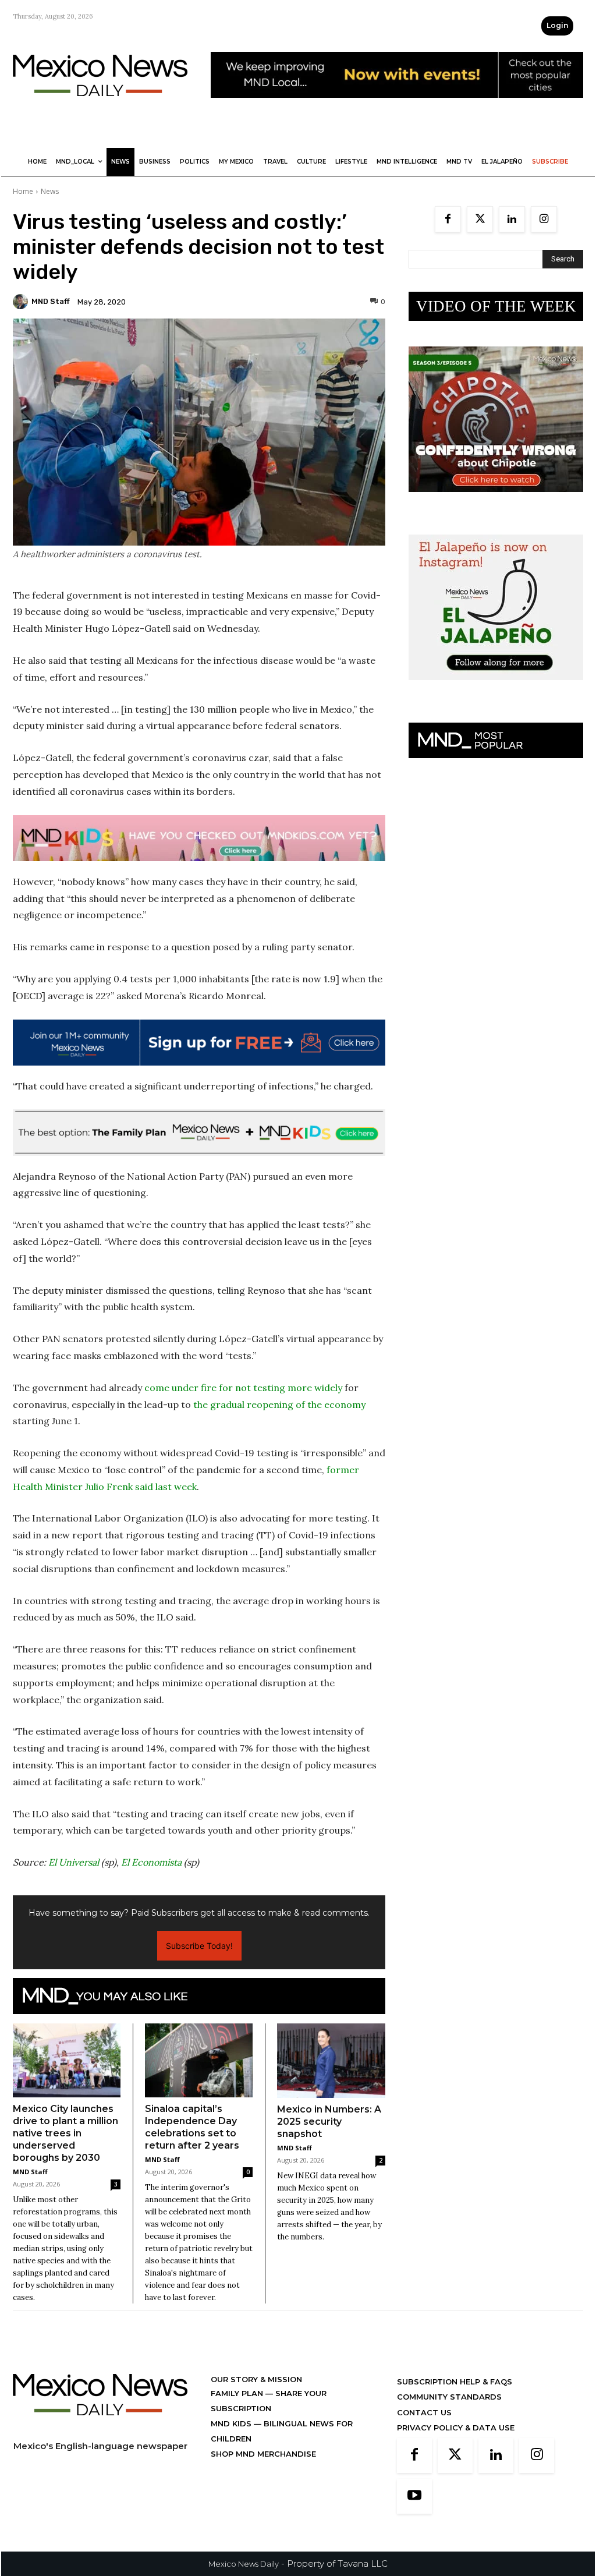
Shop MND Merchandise (263, 2454)
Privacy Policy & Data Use (456, 2428)
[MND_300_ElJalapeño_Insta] (496, 689)
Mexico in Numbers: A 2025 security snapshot (329, 2122)
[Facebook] (448, 219)
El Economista (151, 1862)
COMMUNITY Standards (449, 2397)
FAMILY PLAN (238, 2393)
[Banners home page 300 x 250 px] (496, 501)
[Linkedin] (512, 219)
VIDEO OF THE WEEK (496, 306)
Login (557, 25)
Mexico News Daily (244, 2564)
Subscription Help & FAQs (455, 2382)
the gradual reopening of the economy (279, 1404)
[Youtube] (414, 2496)
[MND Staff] (22, 302)
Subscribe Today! (199, 1946)
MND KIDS (232, 2423)
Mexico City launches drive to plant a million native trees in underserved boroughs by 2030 (65, 2133)
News (50, 191)
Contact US (424, 2412)
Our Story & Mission (256, 2379)
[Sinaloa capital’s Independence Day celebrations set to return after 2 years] (199, 2060)
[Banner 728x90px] (199, 838)
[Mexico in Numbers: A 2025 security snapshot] (331, 2061)
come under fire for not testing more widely (243, 1388)
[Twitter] (480, 219)
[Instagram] (544, 219)
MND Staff (51, 301)
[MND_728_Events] (397, 107)
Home (23, 191)
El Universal (74, 1862)
